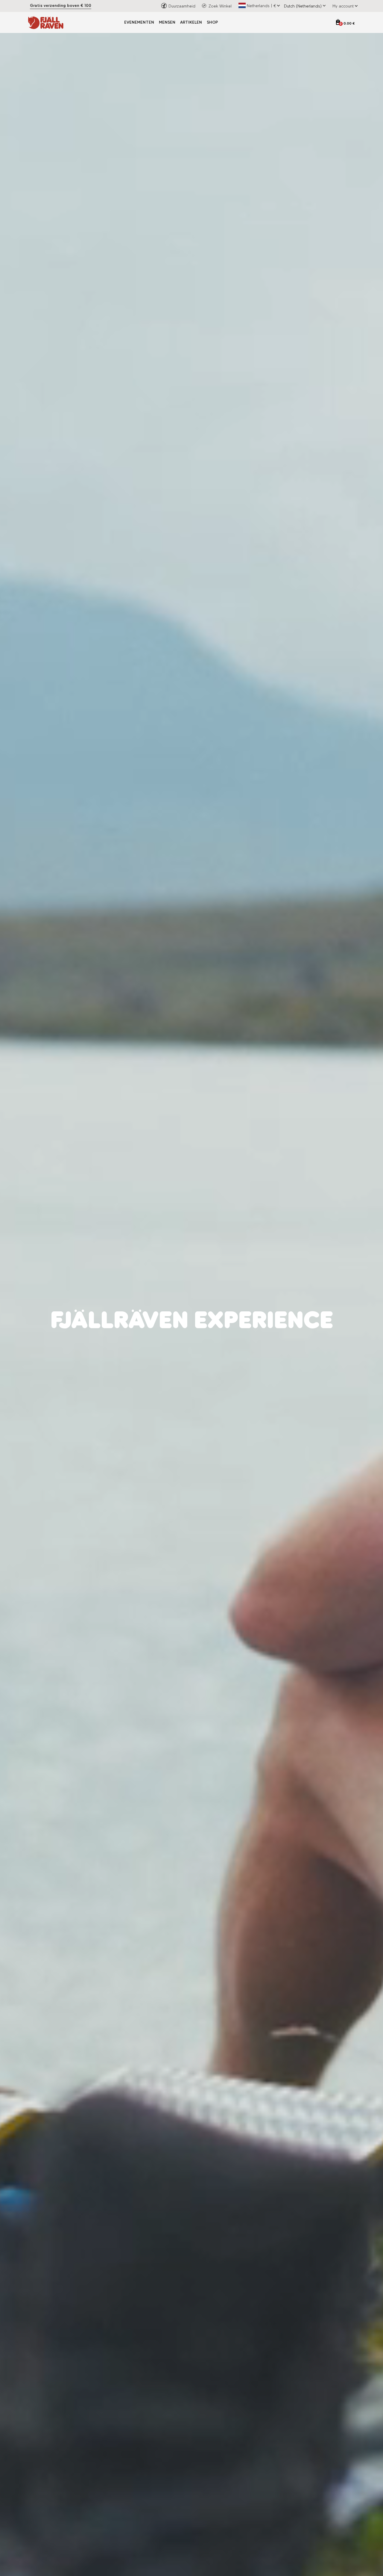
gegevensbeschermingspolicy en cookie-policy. (263, 1342)
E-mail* (204, 1305)
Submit (251, 1359)
